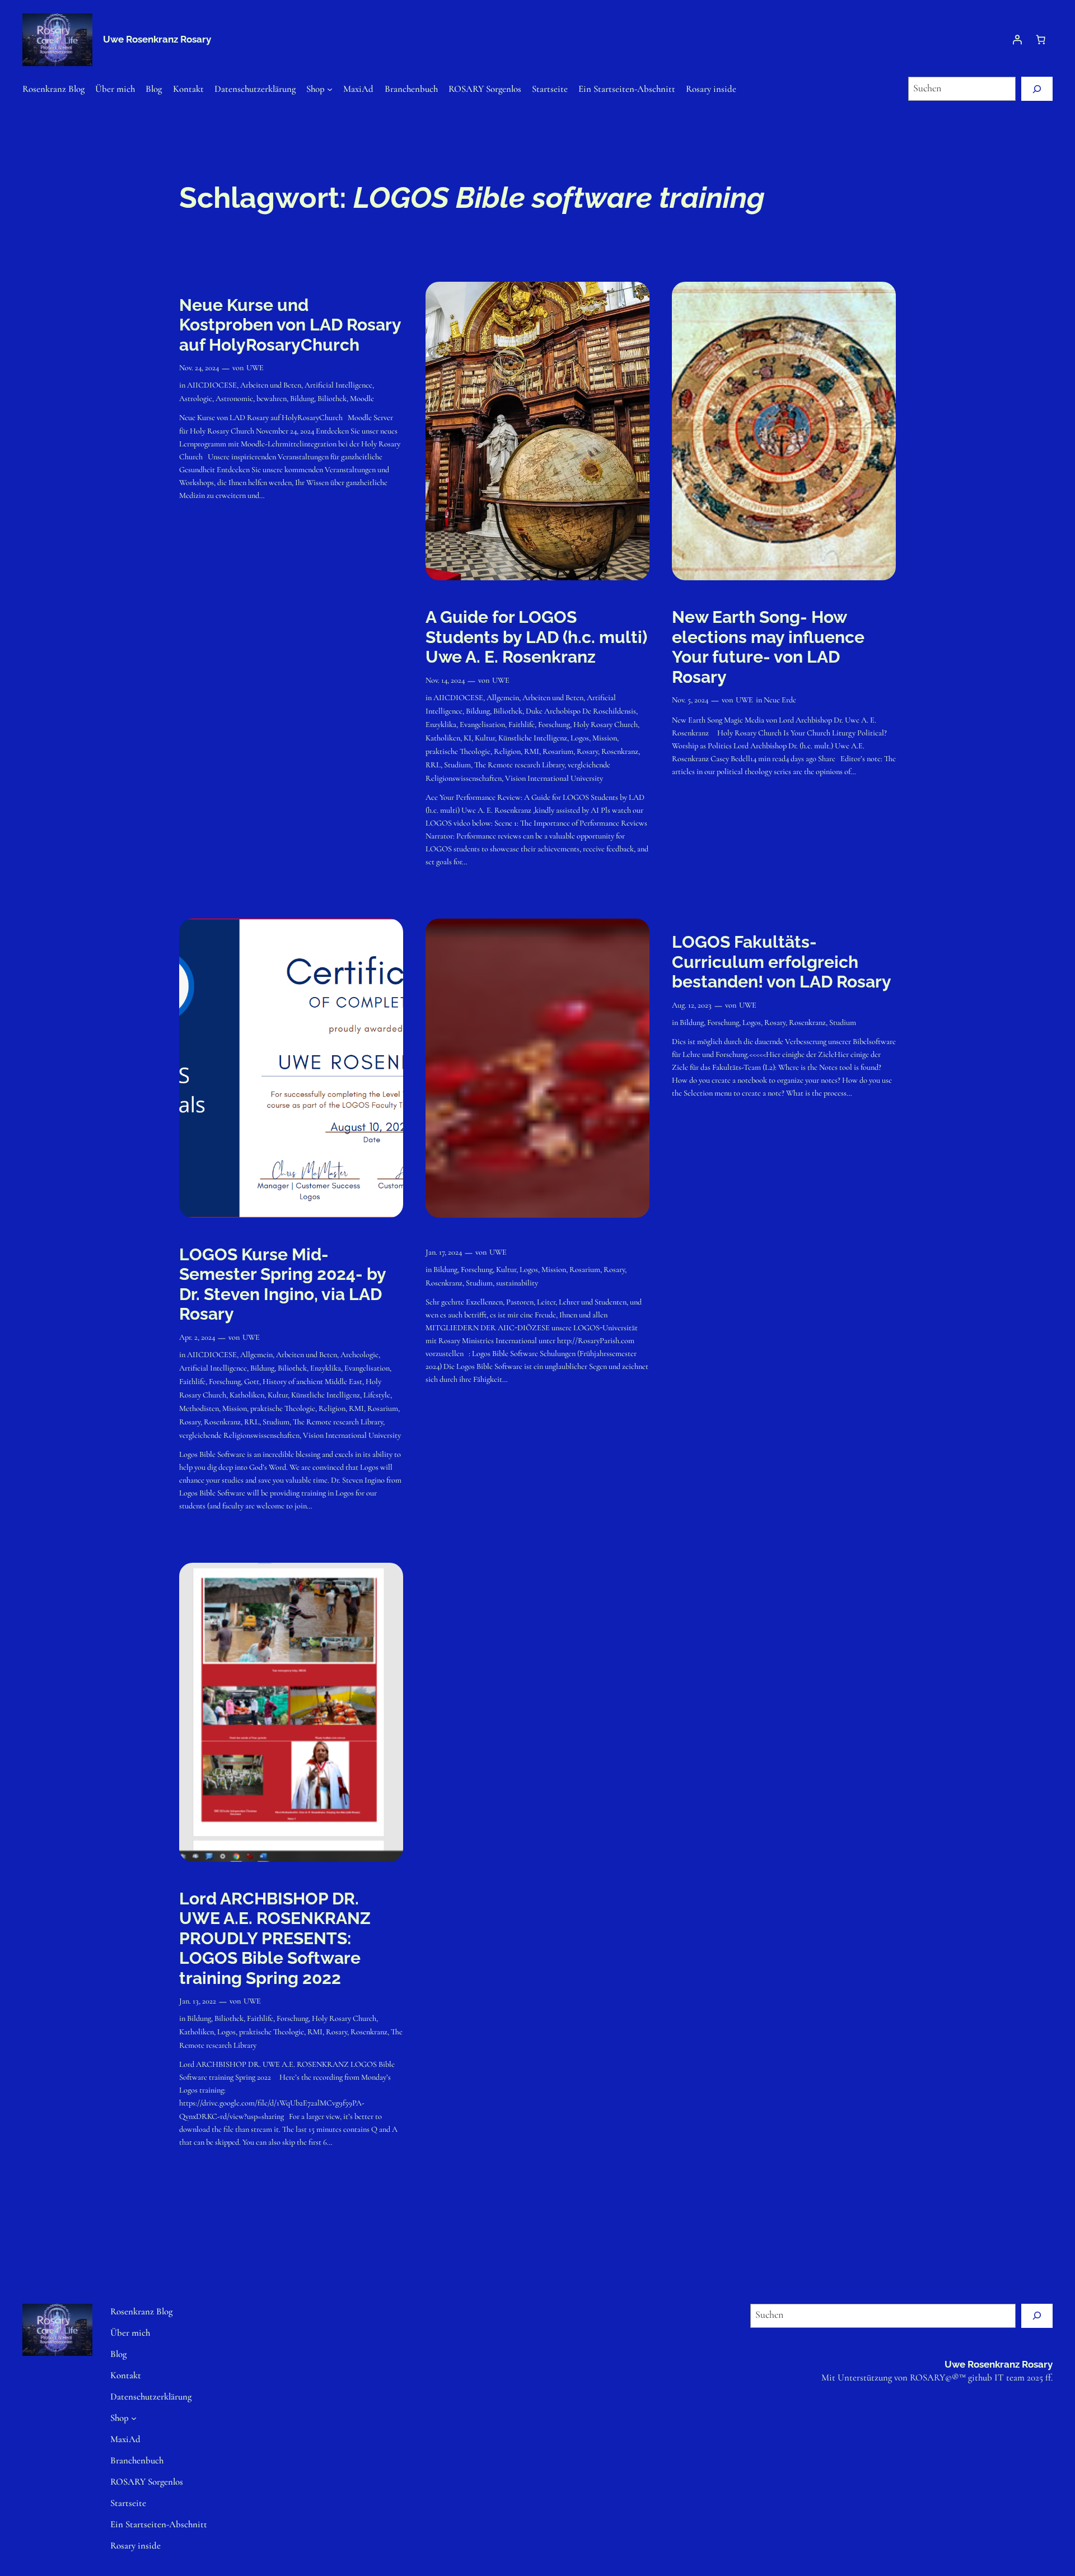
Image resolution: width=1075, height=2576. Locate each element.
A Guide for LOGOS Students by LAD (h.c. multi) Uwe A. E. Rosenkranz (536, 637)
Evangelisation (482, 725)
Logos (580, 738)
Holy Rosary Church (606, 725)
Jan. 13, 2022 (198, 2001)
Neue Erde (780, 700)
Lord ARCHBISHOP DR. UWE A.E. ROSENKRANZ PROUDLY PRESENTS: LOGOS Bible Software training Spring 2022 (275, 1938)
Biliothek (332, 399)
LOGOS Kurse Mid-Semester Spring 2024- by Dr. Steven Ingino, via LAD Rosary (282, 1284)
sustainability (517, 1283)
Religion (507, 751)
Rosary (587, 751)
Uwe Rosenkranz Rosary (157, 39)
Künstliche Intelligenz (533, 738)
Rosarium (558, 751)
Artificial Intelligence (338, 385)
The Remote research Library (519, 765)
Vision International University (554, 778)
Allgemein (503, 698)
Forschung (554, 725)
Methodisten (199, 1408)
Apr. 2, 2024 (197, 1337)
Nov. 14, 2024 (445, 680)
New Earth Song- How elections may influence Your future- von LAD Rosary (768, 647)
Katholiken (443, 738)
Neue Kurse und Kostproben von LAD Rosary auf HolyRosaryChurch (290, 325)
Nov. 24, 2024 (199, 368)
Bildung (302, 399)
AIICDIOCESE (212, 385)
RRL (433, 765)
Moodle (362, 399)
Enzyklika (441, 725)
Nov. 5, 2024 (690, 700)
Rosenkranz (620, 751)
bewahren (272, 399)
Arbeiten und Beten (271, 385)
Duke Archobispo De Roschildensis (581, 711)
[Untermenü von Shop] (330, 88)
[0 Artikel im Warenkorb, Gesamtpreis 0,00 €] (1041, 40)
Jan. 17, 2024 (444, 1252)
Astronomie (234, 399)
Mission (605, 738)
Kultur (485, 738)
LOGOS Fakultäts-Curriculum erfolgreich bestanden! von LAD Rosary (782, 962)
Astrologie (196, 399)
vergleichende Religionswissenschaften (239, 1435)
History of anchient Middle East (312, 1382)
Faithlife (522, 725)
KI (468, 738)
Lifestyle (377, 1395)
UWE (255, 368)
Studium (457, 765)
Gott (252, 1382)
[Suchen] (1037, 89)
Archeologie (359, 1355)
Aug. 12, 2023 (692, 1005)
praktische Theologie (458, 751)
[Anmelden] (1017, 40)
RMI (532, 751)
